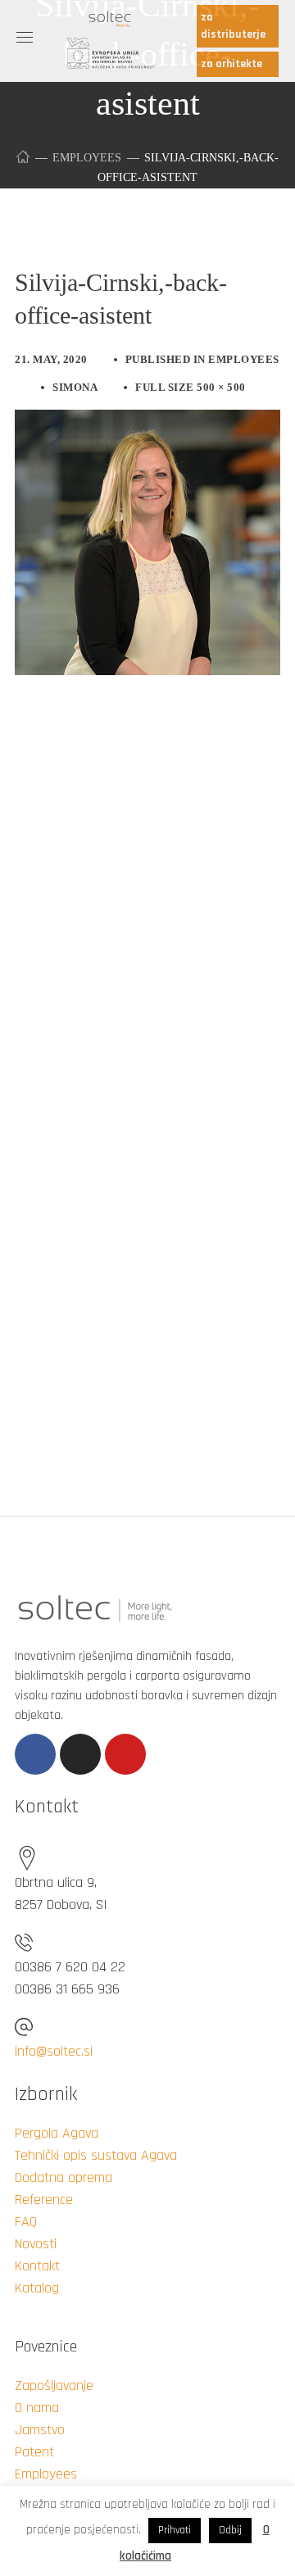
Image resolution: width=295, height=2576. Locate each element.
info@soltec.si (54, 2051)
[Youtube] (125, 1754)
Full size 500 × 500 (191, 387)
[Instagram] (80, 1754)
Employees (87, 158)
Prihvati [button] (175, 2530)
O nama (37, 2408)
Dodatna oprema (64, 2177)
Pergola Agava (57, 2133)
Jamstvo (40, 2430)
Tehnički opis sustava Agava (96, 2155)
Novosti (36, 2244)
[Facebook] (35, 1754)
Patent (34, 2452)
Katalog (37, 2288)
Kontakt (37, 2266)
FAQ (26, 2222)
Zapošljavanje (54, 2386)
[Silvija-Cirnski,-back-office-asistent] (147, 422)
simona (75, 387)
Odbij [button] (230, 2530)
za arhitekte (231, 64)
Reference (44, 2200)
